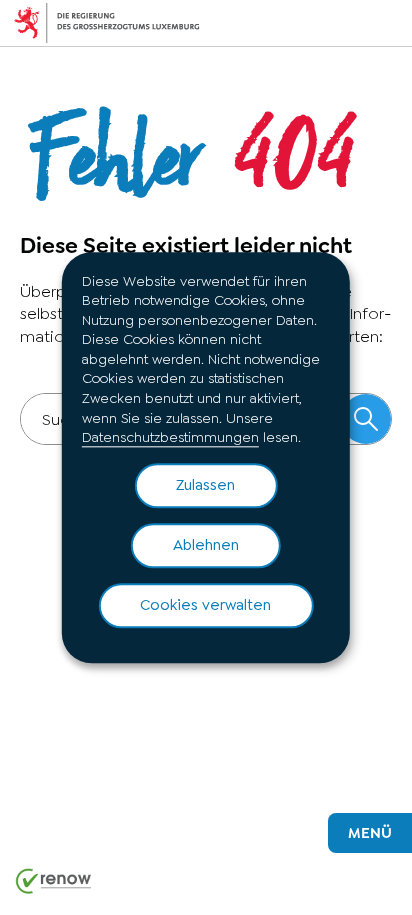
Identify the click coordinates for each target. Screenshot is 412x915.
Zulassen (205, 485)
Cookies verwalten (205, 605)
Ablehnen (206, 545)
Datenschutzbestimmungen (170, 438)
